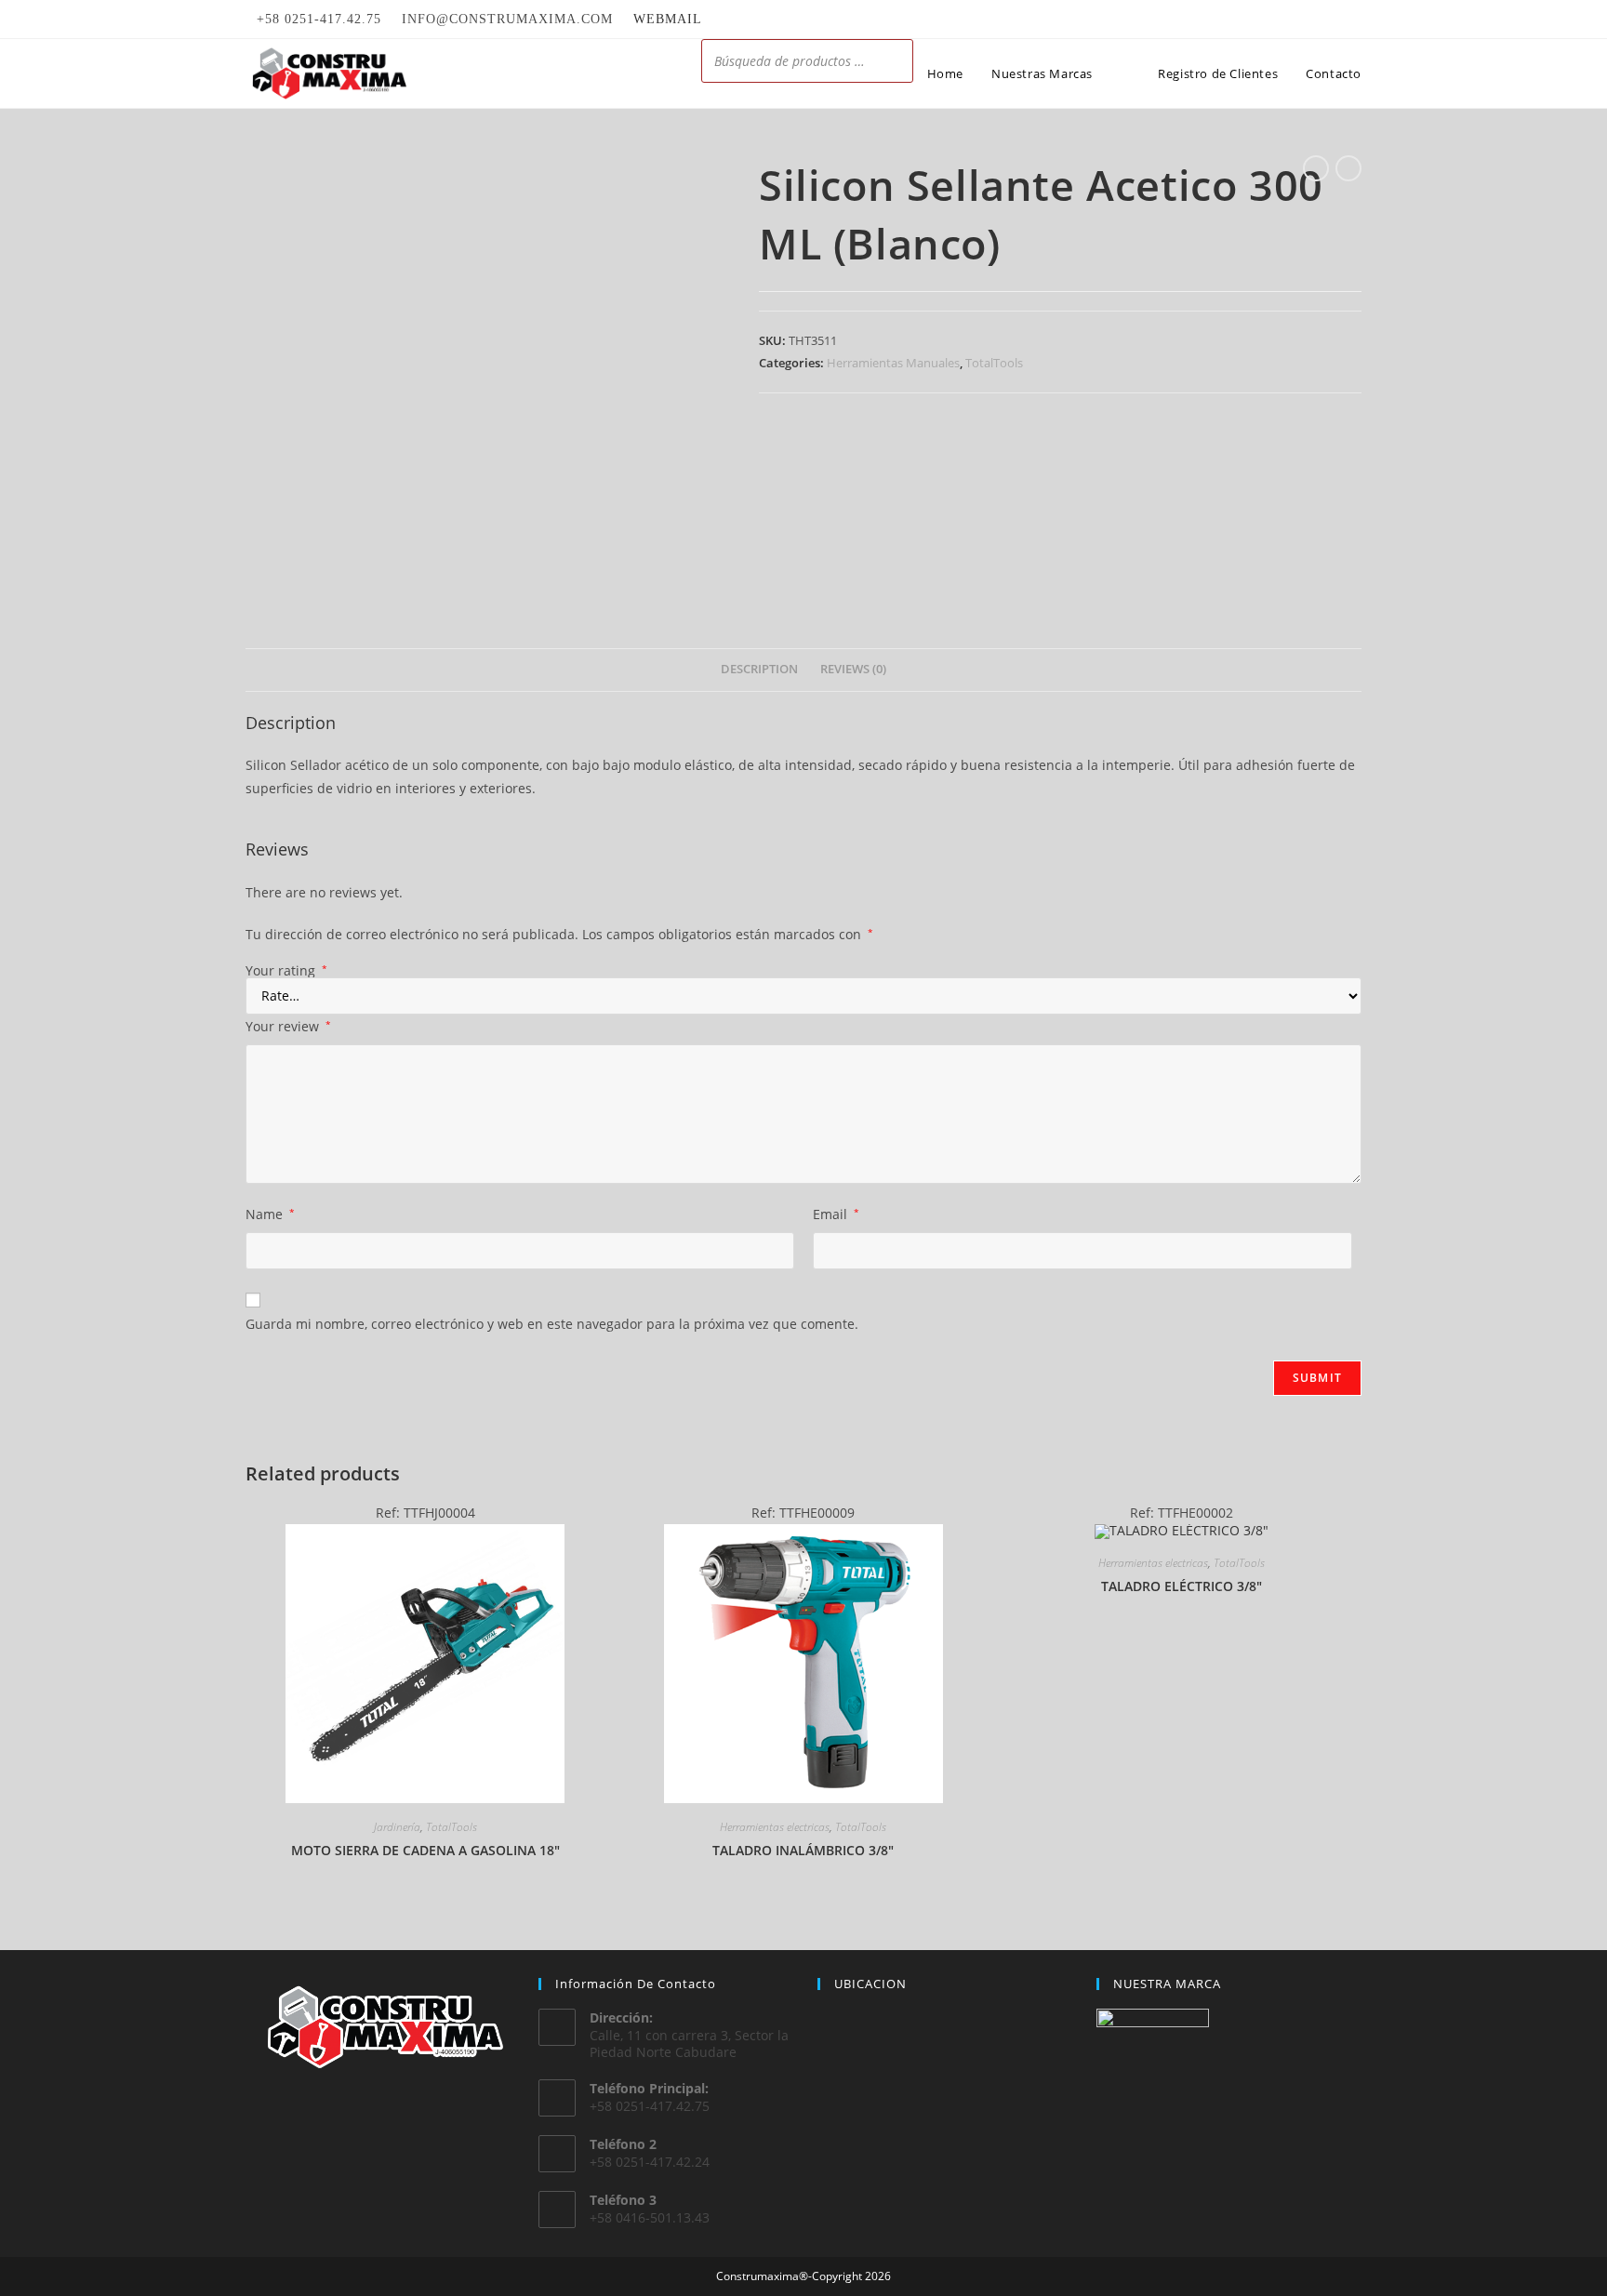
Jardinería (397, 1827)
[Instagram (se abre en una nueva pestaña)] (1354, 20)
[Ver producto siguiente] (1348, 168)
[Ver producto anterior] (1316, 168)
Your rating (286, 971)
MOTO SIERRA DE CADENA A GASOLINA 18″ (425, 1850)
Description (759, 669)
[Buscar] (894, 61)
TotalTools (994, 363)
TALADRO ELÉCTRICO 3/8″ (1182, 1586)
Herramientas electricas (775, 1827)
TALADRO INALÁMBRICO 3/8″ (803, 1850)
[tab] (759, 670)
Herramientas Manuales (893, 363)
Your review (288, 1026)
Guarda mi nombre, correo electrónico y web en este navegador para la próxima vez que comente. (552, 1324)
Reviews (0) (853, 669)
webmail (668, 19)
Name (270, 1214)
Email (836, 1214)
